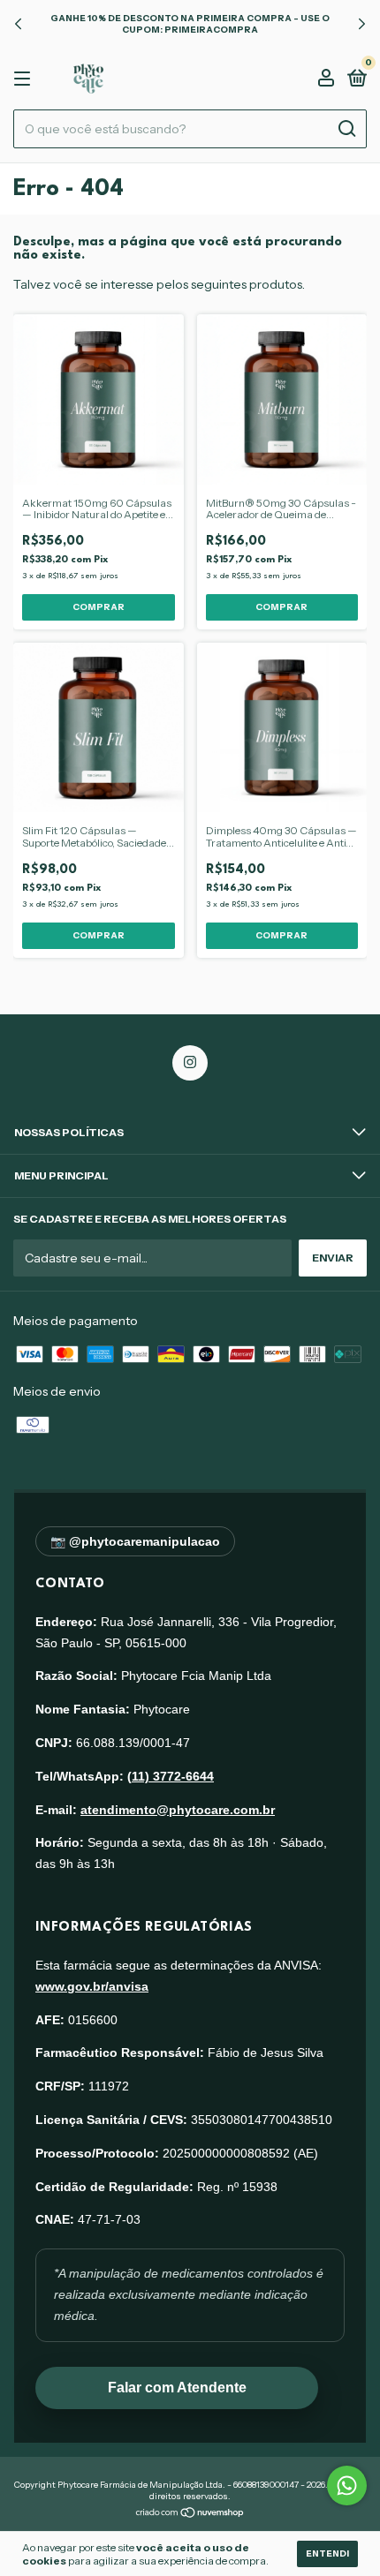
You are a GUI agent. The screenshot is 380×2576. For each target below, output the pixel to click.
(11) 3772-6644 (171, 1776)
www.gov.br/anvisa (92, 1986)
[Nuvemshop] (190, 2514)
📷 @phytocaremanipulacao (135, 1541)
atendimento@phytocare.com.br (178, 1810)
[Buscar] (346, 129)
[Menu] (25, 79)
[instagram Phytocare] (190, 1063)
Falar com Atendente (177, 2388)
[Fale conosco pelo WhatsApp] (347, 2486)
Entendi (327, 2553)
